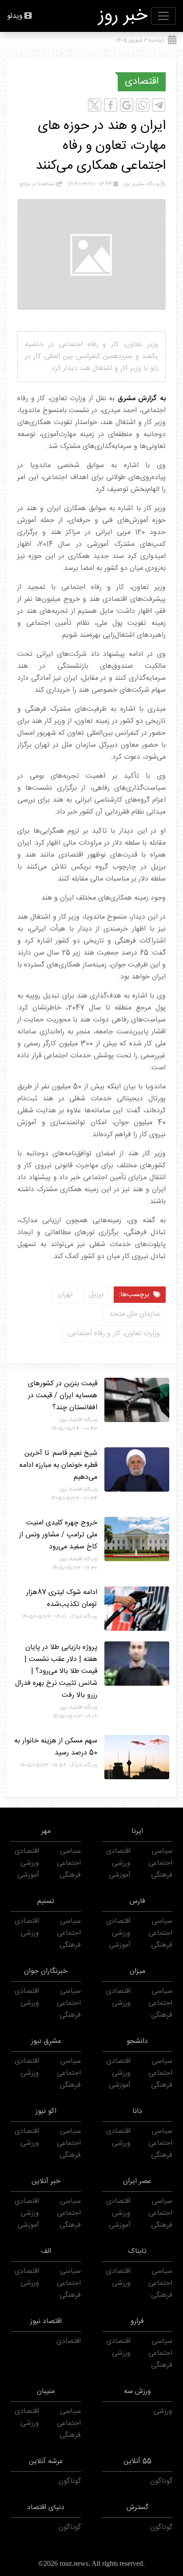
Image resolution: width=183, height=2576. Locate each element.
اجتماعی (160, 1863)
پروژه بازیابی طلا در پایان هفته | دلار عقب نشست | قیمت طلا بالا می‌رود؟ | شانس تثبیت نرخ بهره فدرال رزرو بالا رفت (56, 1671)
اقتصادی (142, 82)
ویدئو (15, 16)
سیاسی (162, 1851)
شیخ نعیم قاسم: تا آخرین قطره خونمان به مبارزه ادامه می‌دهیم (58, 1465)
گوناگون (161, 2481)
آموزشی (120, 1875)
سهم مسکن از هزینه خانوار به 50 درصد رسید (56, 1747)
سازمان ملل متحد (135, 1314)
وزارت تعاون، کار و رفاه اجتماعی (114, 1334)
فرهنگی (162, 1875)
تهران (65, 1295)
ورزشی (121, 1863)
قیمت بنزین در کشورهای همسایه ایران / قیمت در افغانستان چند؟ (63, 1396)
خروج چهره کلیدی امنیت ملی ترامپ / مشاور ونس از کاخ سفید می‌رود (58, 1535)
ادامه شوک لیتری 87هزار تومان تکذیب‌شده (62, 1598)
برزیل (96, 1295)
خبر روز (123, 16)
